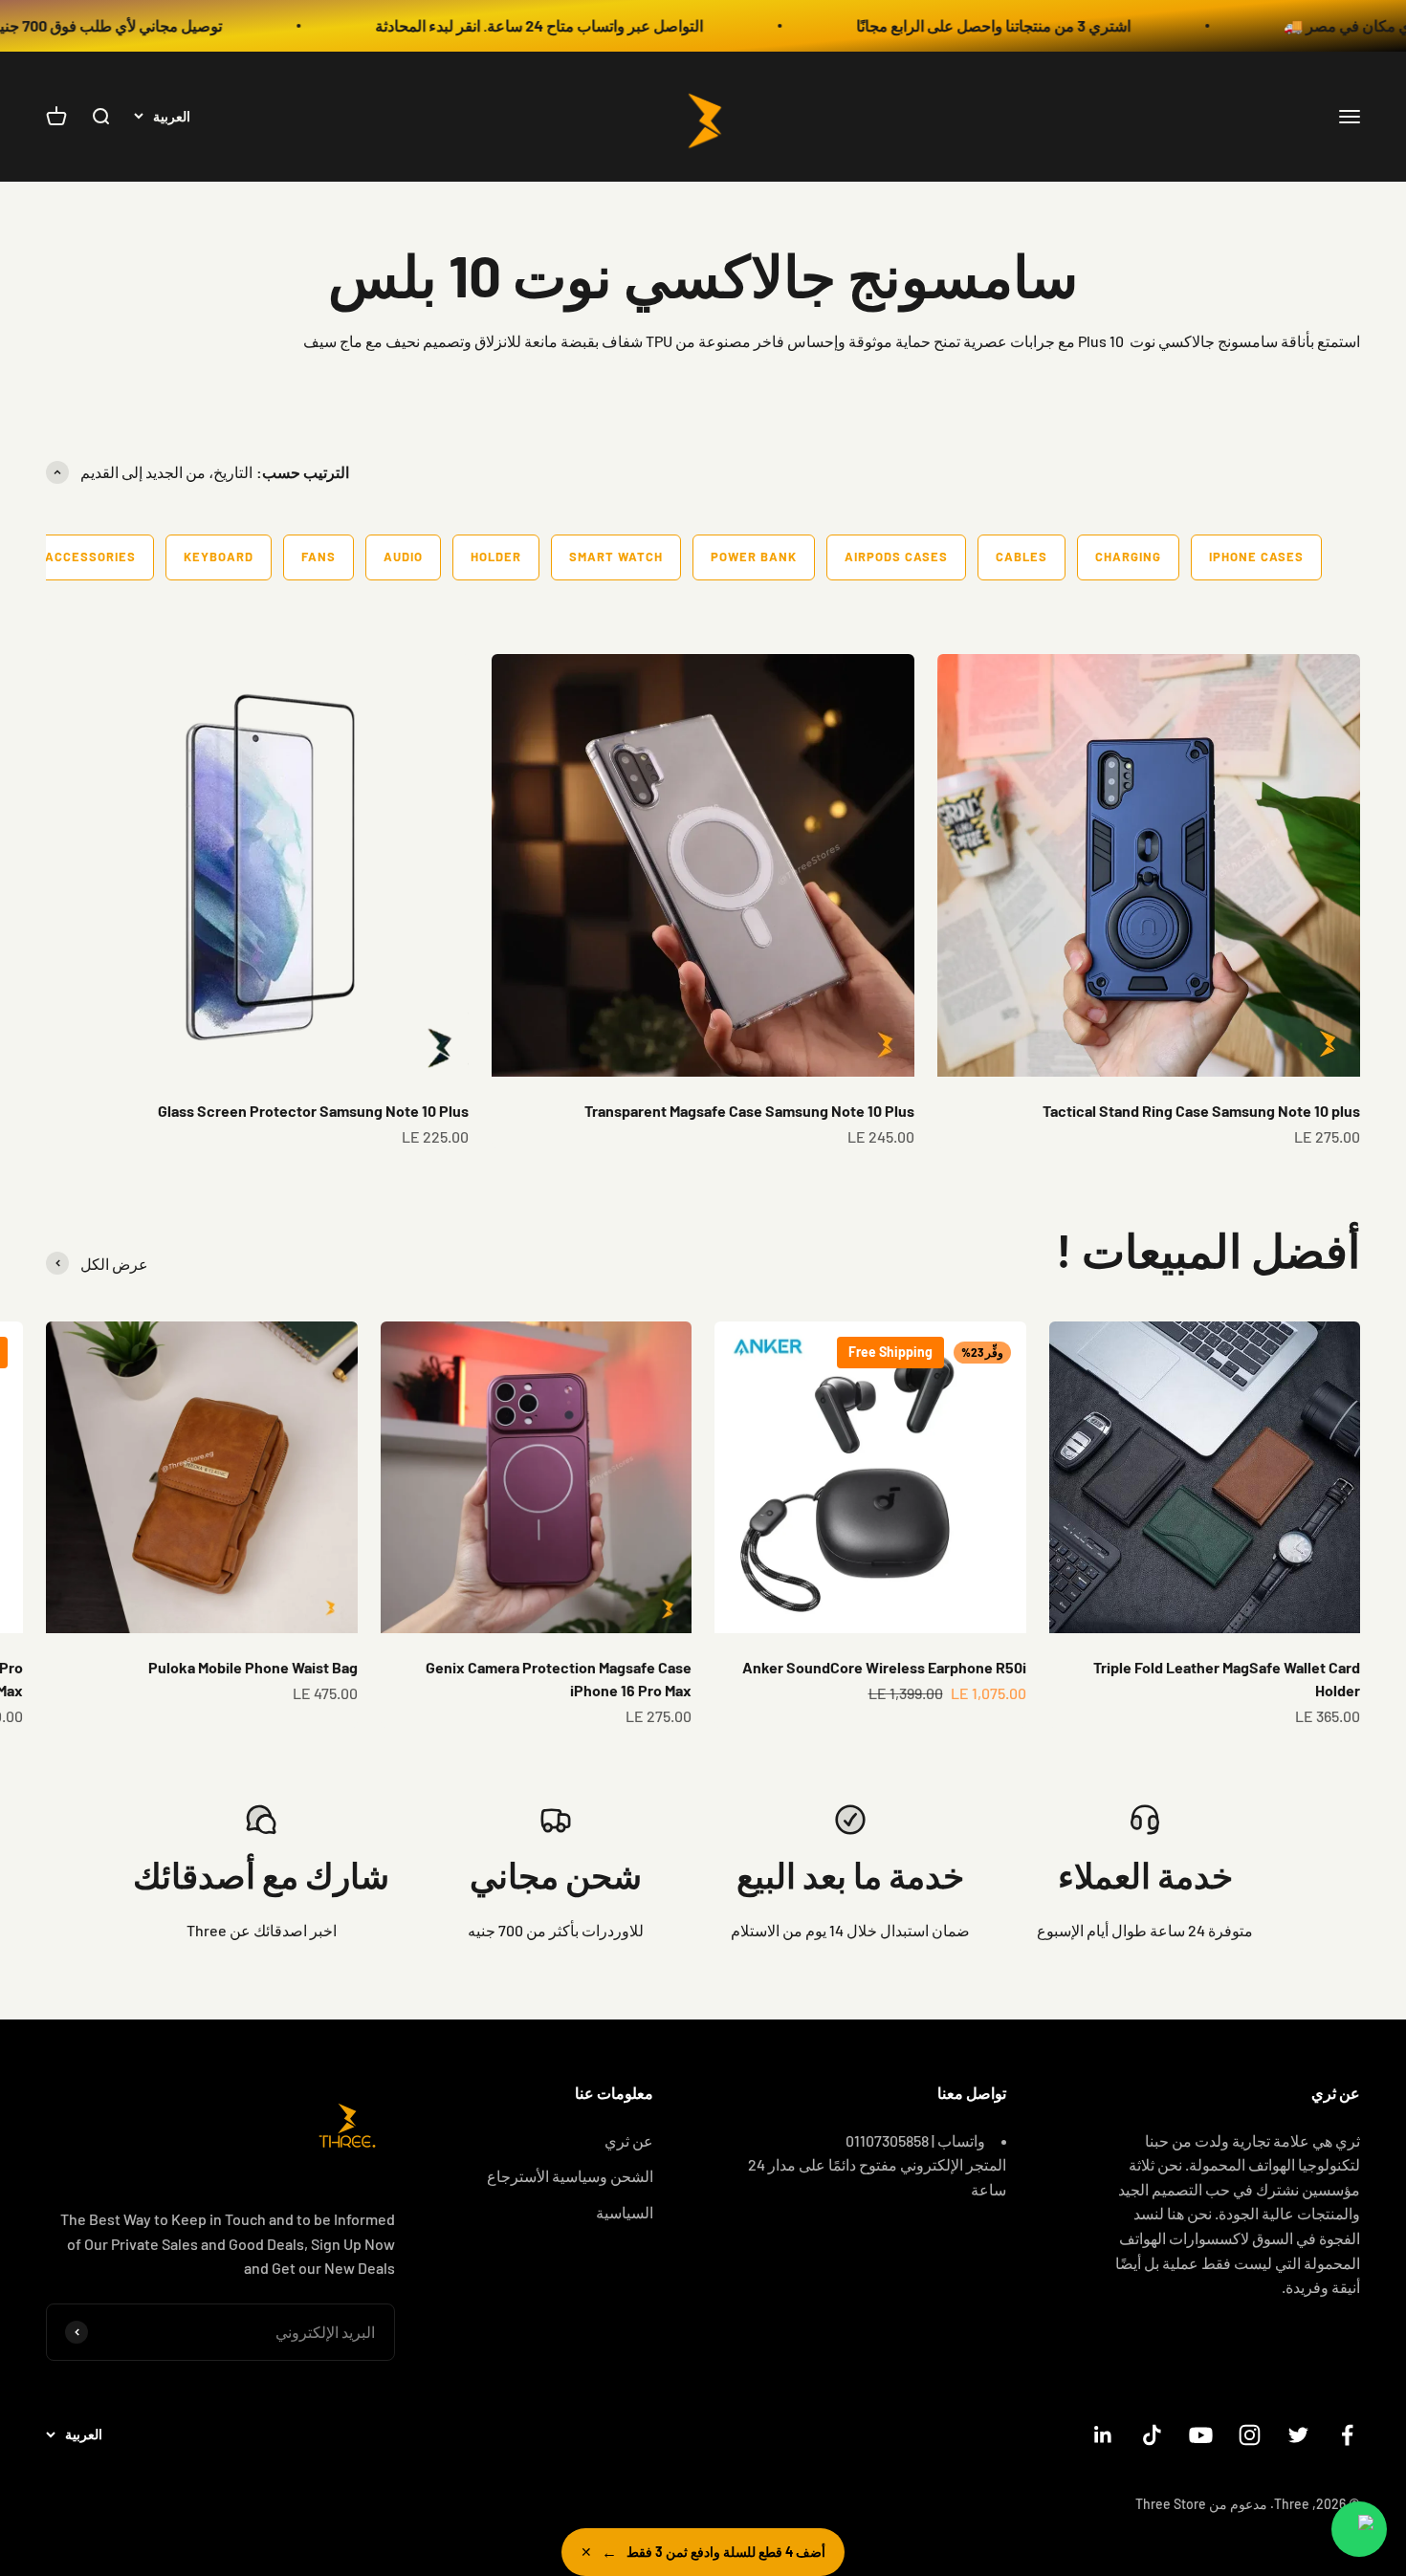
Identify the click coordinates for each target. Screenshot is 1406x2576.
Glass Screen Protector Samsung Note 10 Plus (313, 1111)
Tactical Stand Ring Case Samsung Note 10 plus (1201, 1111)
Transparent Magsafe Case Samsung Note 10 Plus (749, 1111)
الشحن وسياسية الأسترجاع (570, 2176)
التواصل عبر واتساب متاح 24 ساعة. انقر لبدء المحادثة (623, 25)
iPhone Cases (1256, 557)
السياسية (625, 2212)
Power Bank (754, 557)
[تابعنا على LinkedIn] (1103, 2435)
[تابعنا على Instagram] (1250, 2435)
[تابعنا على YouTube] (1201, 2435)
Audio (403, 557)
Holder (496, 557)
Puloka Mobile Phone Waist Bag (253, 1667)
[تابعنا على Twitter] (1298, 2435)
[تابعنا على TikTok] (1152, 2435)
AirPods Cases (896, 557)
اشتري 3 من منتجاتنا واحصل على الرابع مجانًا (1077, 25)
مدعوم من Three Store (1201, 2504)
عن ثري (629, 2140)
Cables (1022, 557)
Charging (1128, 557)
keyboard (219, 557)
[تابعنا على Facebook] (1347, 2435)
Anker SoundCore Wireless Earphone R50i (884, 1667)
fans (319, 557)
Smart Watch (616, 557)
